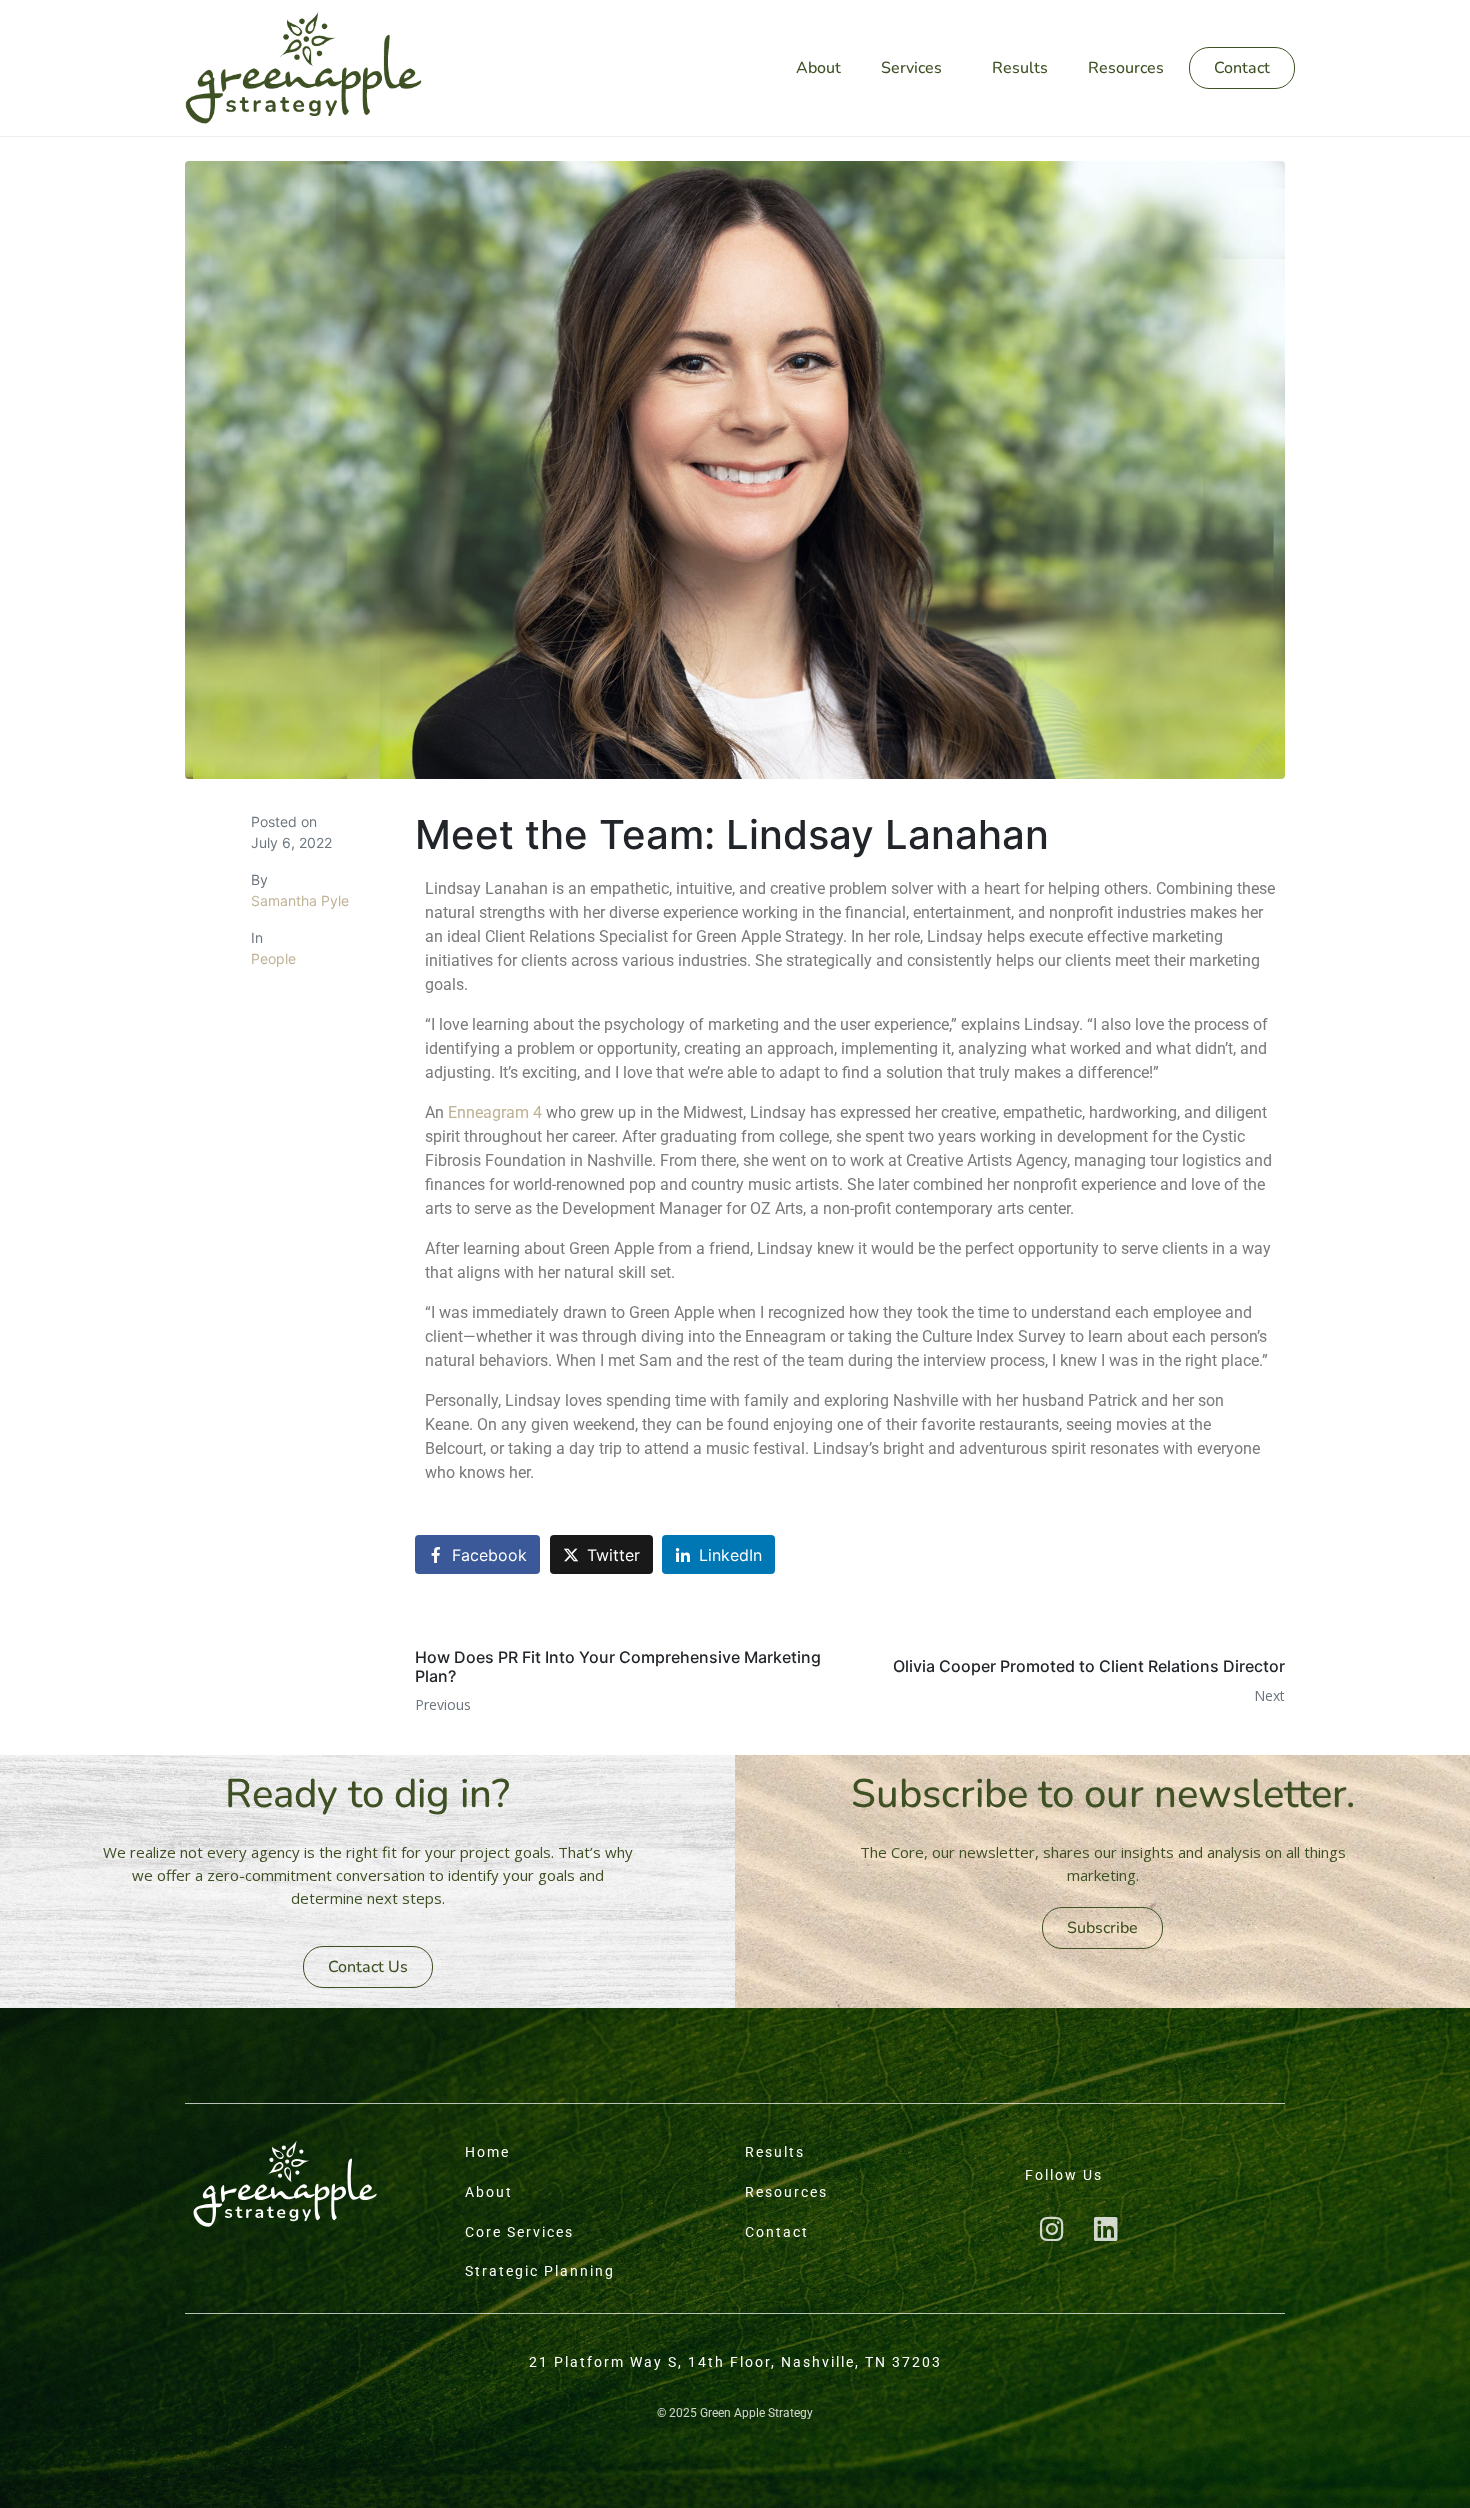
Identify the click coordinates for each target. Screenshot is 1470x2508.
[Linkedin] (1106, 2228)
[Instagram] (1052, 2228)
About (818, 68)
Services (911, 68)
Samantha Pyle (300, 900)
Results (1020, 68)
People (273, 958)
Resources (1126, 68)
